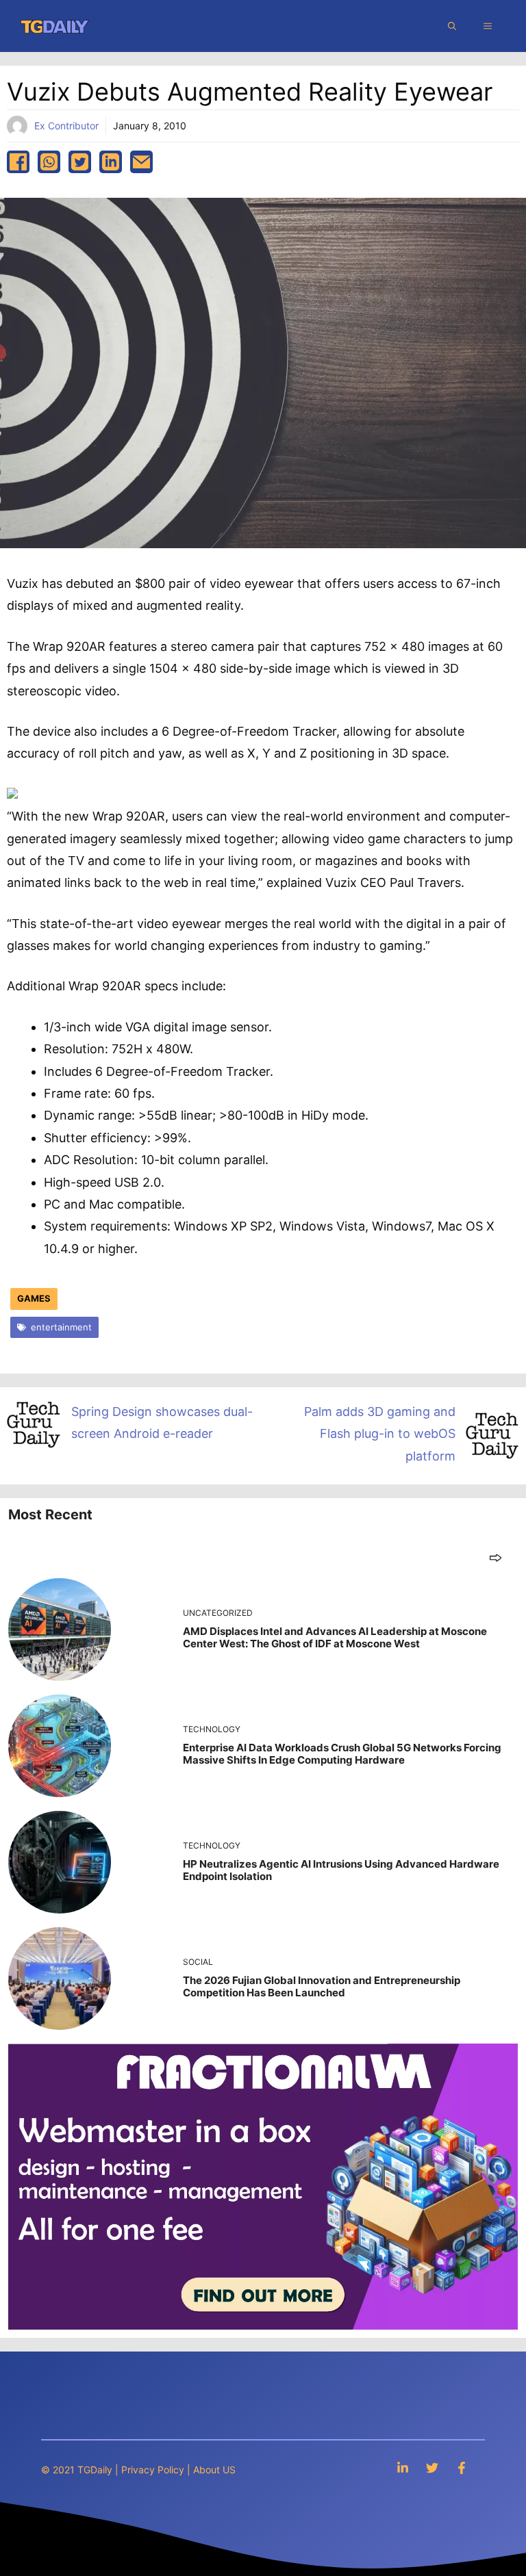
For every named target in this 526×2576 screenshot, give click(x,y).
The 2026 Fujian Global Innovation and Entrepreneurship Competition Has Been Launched (322, 1986)
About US (214, 2470)
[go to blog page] (496, 1557)
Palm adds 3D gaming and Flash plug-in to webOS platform (380, 1434)
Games (34, 1298)
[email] (141, 162)
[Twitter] (432, 2468)
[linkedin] (111, 162)
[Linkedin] (403, 2468)
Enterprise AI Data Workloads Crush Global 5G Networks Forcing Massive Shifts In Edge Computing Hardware (342, 1754)
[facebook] (18, 162)
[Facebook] (462, 2468)
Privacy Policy (153, 2470)
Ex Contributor (66, 126)
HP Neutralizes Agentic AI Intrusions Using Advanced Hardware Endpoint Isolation (341, 1870)
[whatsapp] (49, 162)
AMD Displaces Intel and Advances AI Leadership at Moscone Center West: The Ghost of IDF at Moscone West (335, 1637)
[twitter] (80, 162)
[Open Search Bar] (452, 26)
